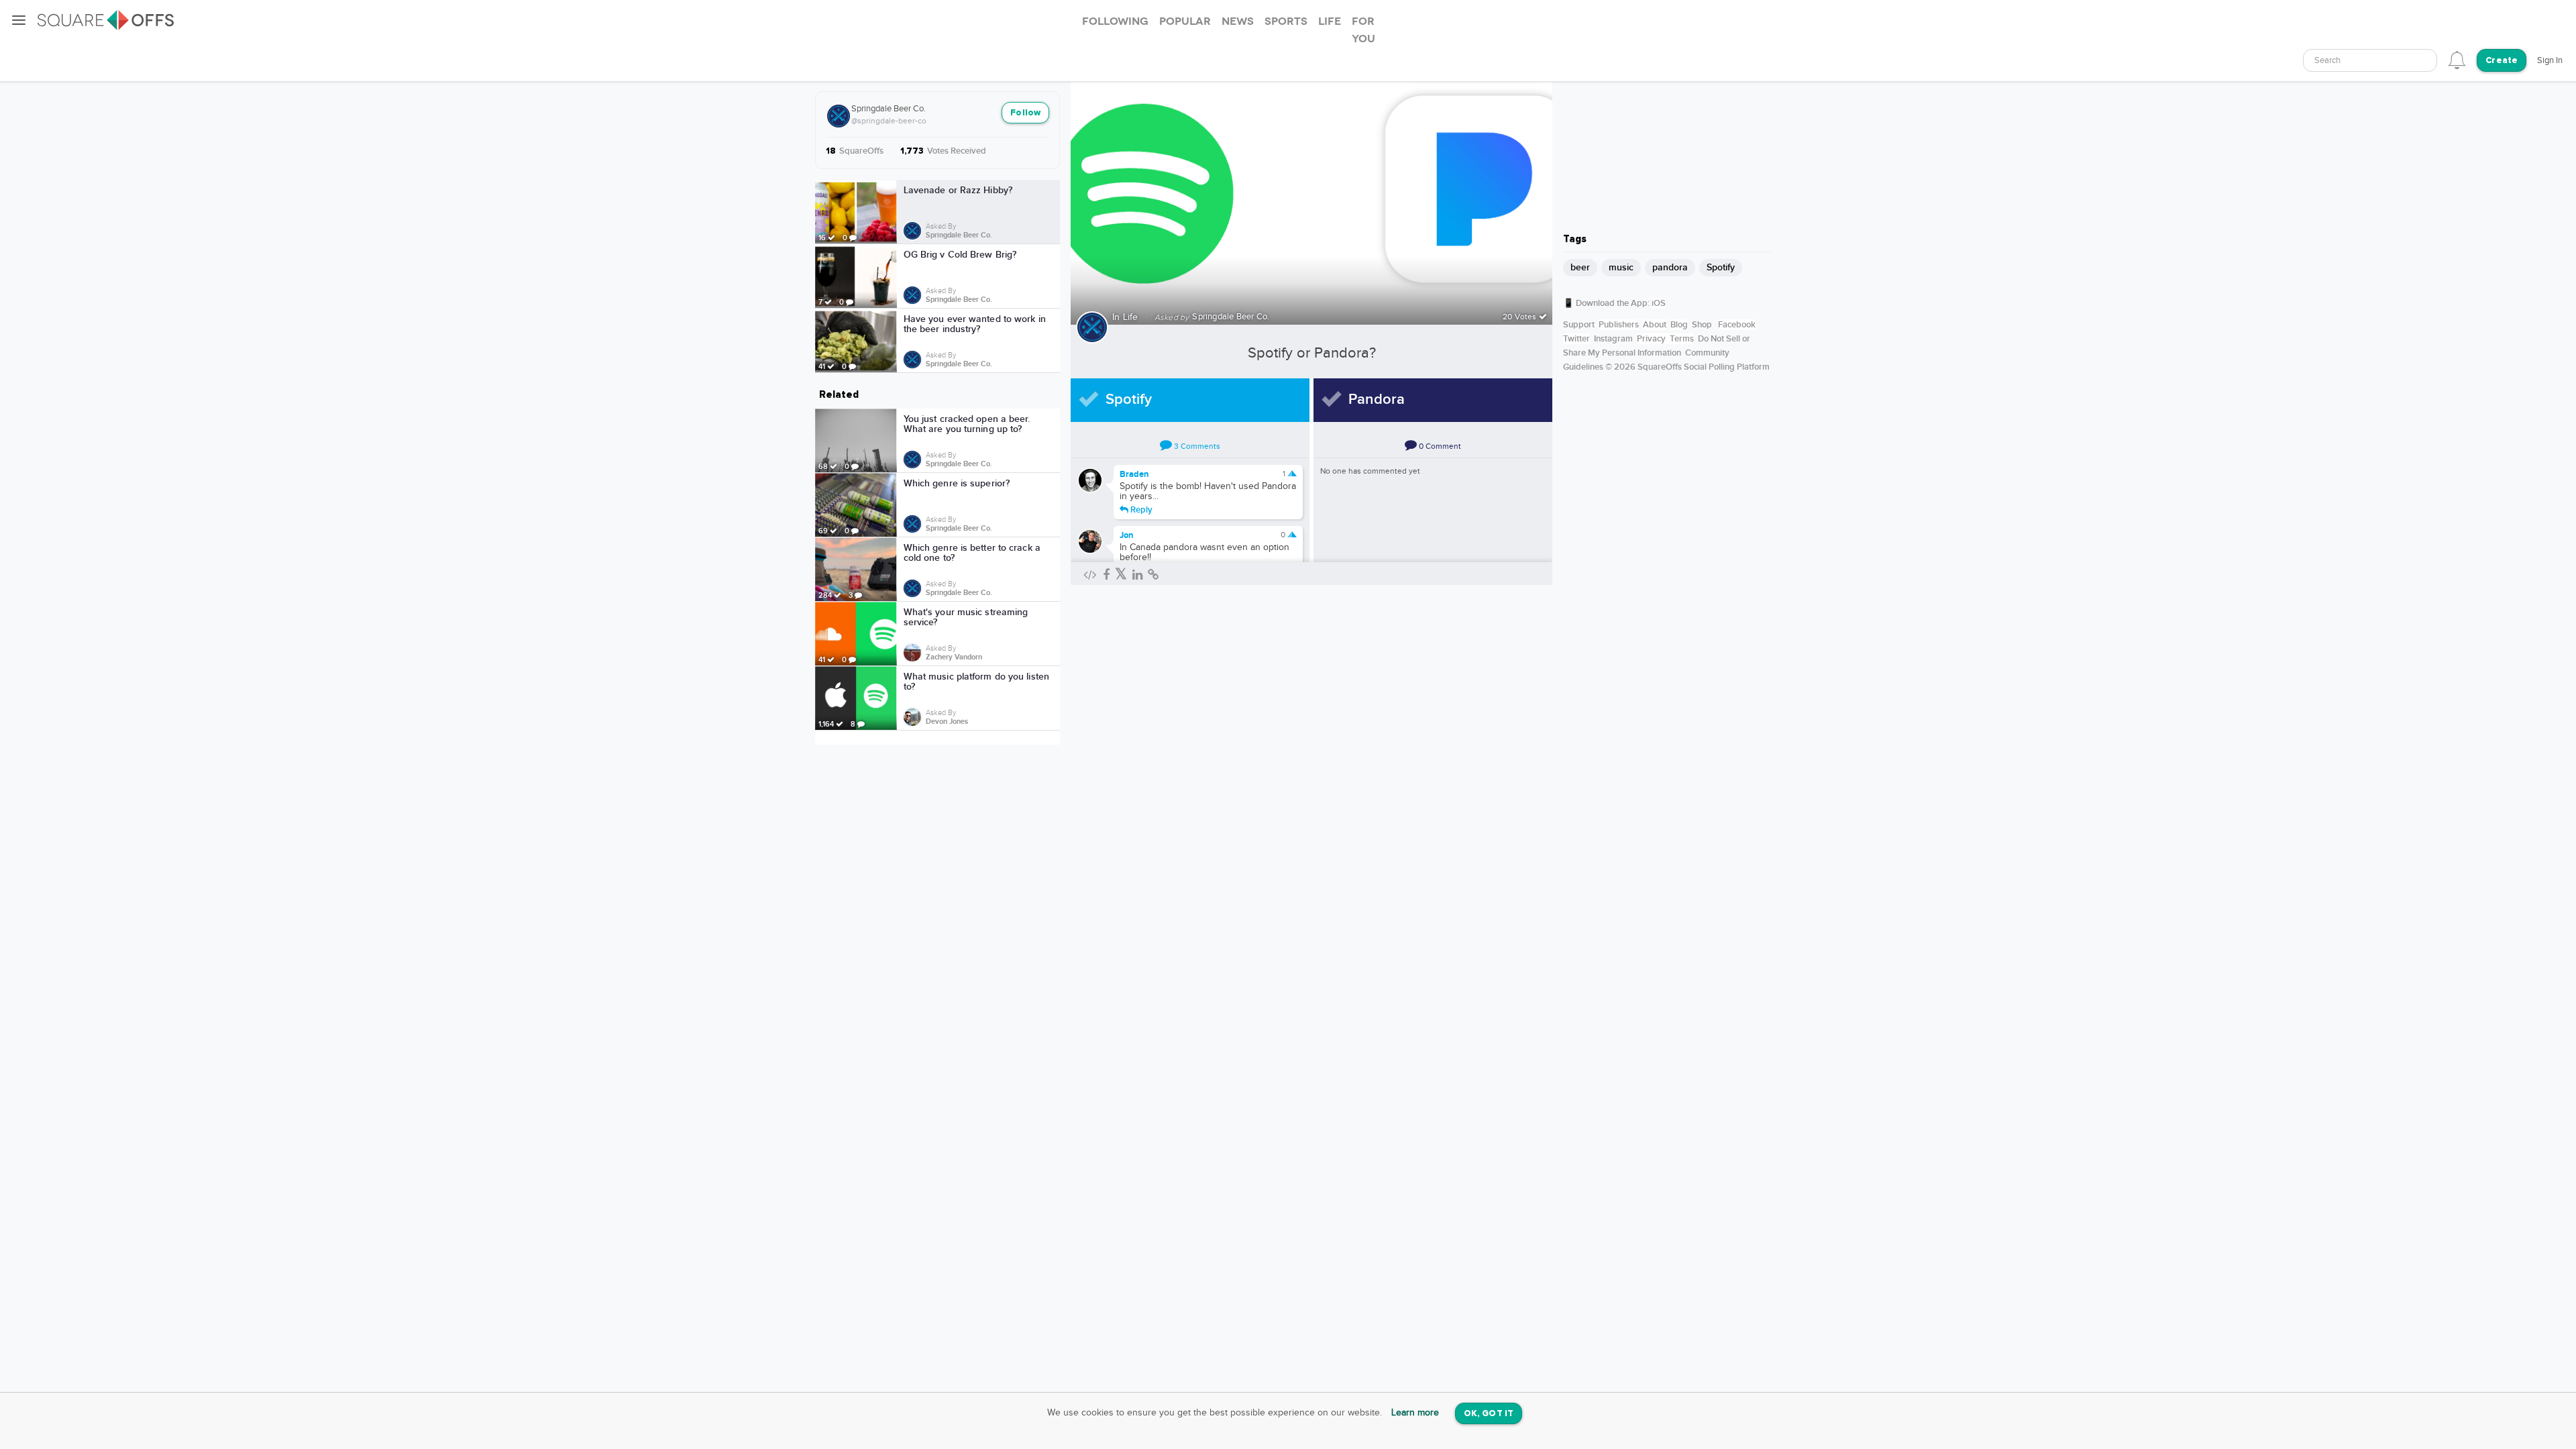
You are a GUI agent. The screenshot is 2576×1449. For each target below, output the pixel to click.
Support (1579, 325)
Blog (1679, 325)
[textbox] (2370, 61)
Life (1131, 317)
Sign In (2550, 60)
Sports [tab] (1286, 21)
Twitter (1576, 339)
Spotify (1129, 399)
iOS (1659, 303)
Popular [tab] (1185, 21)
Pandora (1377, 399)
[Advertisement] (1667, 138)
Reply (1140, 509)
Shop (1702, 325)
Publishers (1619, 325)
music (1621, 267)
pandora (1670, 267)
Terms (1682, 339)
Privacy (1651, 339)
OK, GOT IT (1489, 1414)
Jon (1127, 535)
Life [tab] (1330, 21)
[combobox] (2370, 60)
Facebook (1737, 325)
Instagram (1613, 339)
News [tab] (1238, 21)
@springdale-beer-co (889, 121)
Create (2502, 61)
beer (1580, 267)
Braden (1134, 474)
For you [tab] (1363, 30)
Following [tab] (1115, 21)
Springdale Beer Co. (889, 109)
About (1655, 325)
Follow (1025, 113)
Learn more (1415, 1413)
